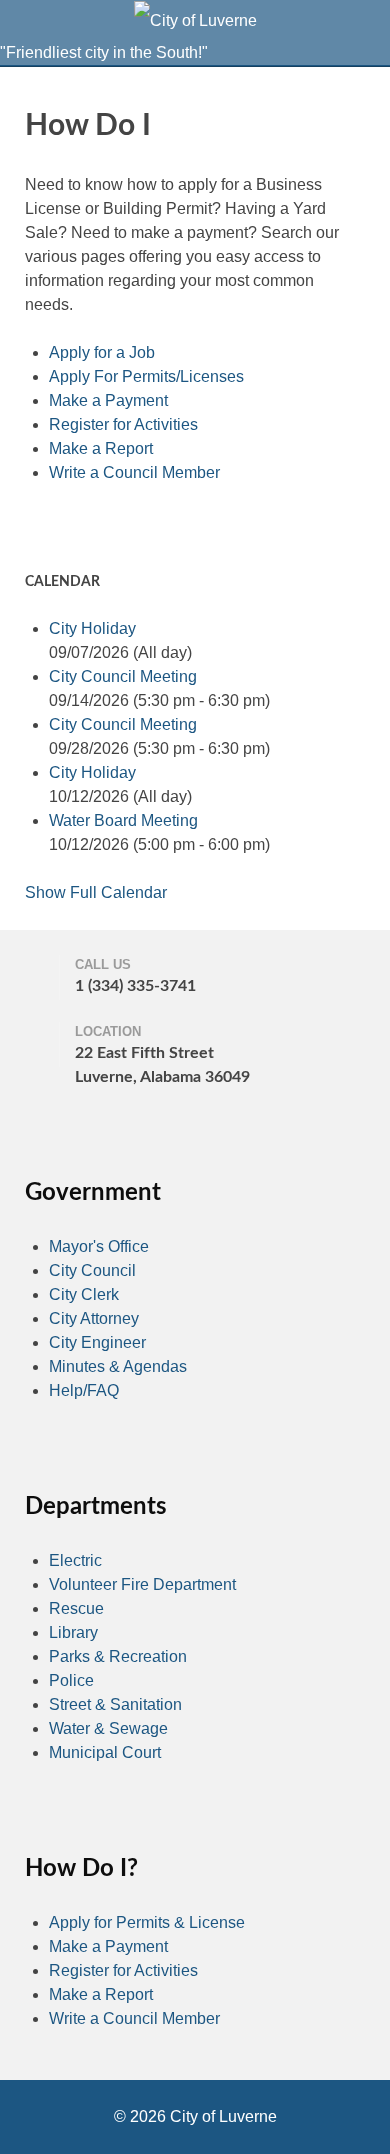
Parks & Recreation (118, 1656)
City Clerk (84, 1294)
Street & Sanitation (115, 1704)
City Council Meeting (123, 676)
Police (71, 1680)
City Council (92, 1270)
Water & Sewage (108, 1728)
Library (73, 1632)
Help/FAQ (84, 1390)
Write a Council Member (134, 472)
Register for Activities (123, 424)
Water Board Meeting (123, 820)
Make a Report (101, 448)
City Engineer (97, 1342)
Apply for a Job (102, 352)
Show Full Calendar (96, 892)
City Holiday (92, 628)
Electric (75, 1560)
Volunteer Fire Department (142, 1584)
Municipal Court (105, 1752)
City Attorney (94, 1318)
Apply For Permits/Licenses (146, 376)
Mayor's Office (99, 1246)
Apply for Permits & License (147, 1922)
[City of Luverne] (195, 19)
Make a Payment (108, 400)
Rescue (76, 1608)
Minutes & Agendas (118, 1366)
